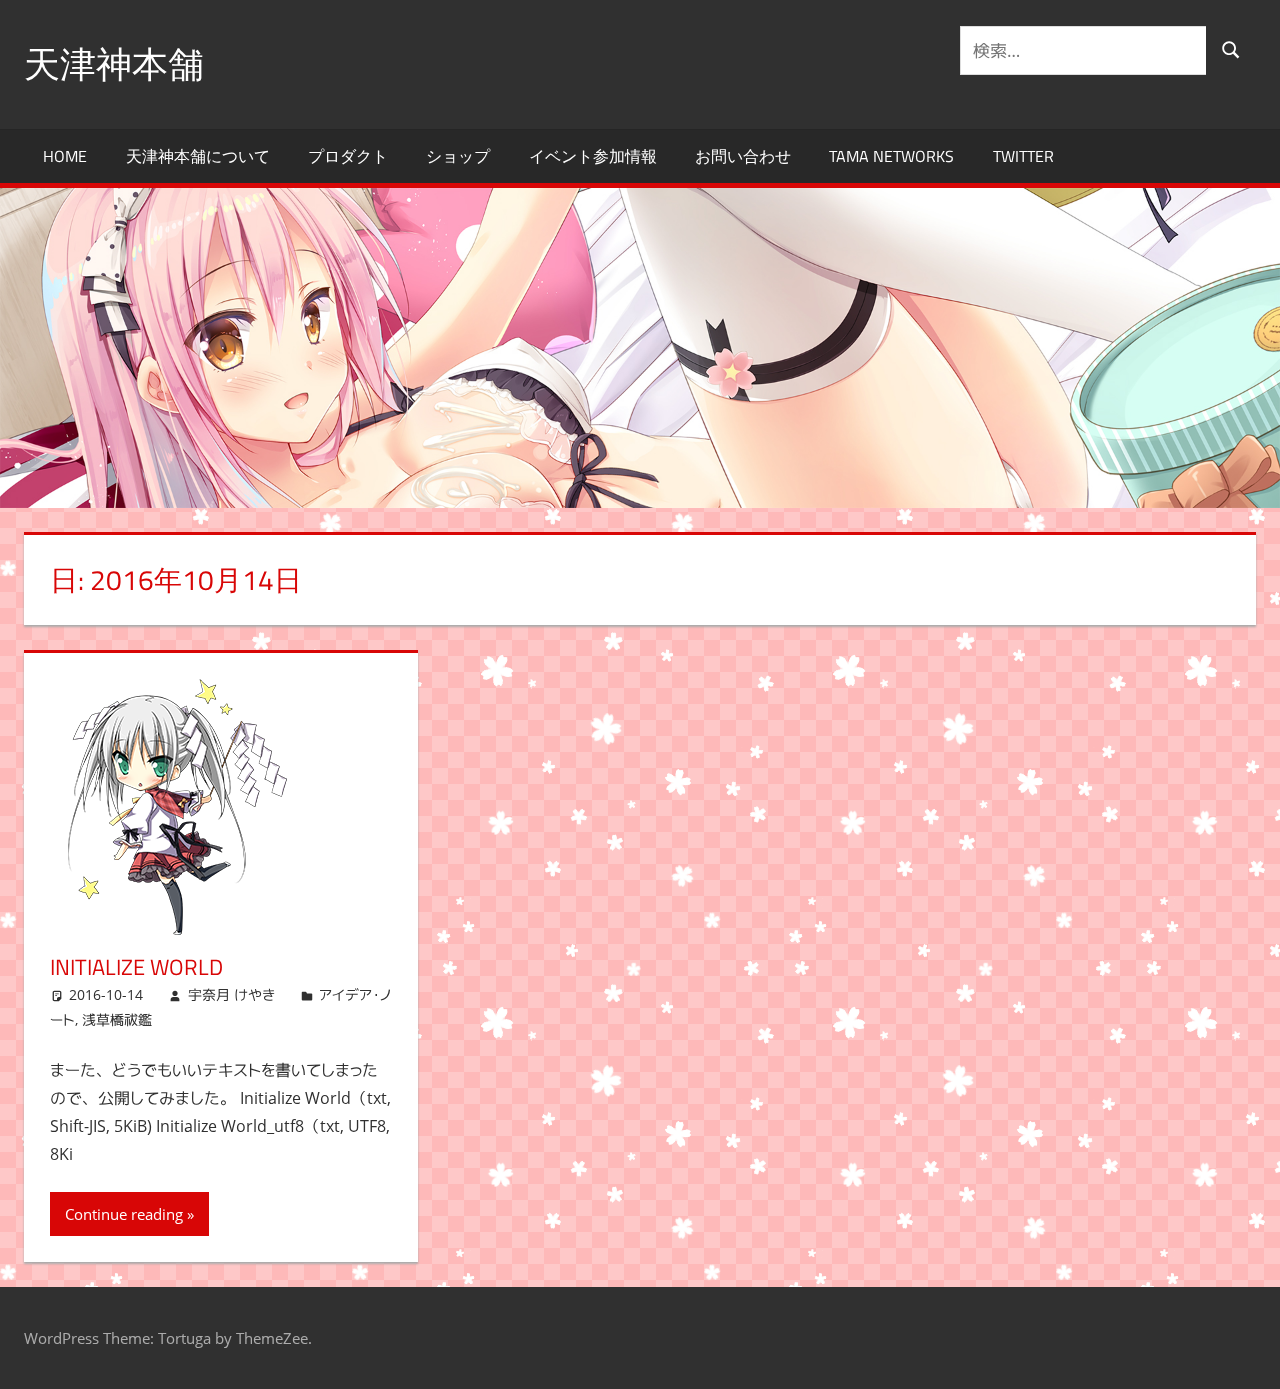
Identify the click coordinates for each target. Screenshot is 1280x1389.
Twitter (1023, 156)
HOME (65, 156)
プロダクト (348, 156)
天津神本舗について (198, 156)
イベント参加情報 (593, 156)
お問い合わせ (743, 156)
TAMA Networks (891, 156)
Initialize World (136, 967)
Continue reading (124, 1214)
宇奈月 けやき (231, 994)
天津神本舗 (114, 63)
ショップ (458, 156)
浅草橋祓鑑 (117, 1019)
